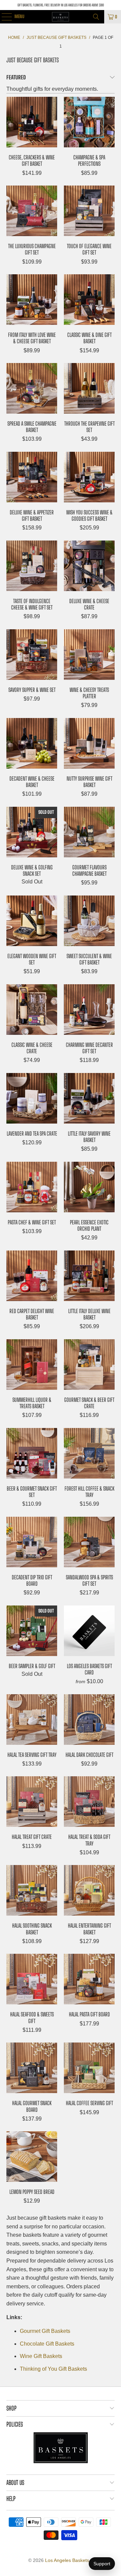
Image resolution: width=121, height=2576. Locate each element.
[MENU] (3, 17)
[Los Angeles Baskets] (61, 17)
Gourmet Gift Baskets (45, 2331)
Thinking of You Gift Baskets (53, 2369)
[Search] (96, 17)
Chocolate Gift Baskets (47, 2344)
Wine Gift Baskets (41, 2356)
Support (102, 2564)
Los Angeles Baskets (67, 2560)
